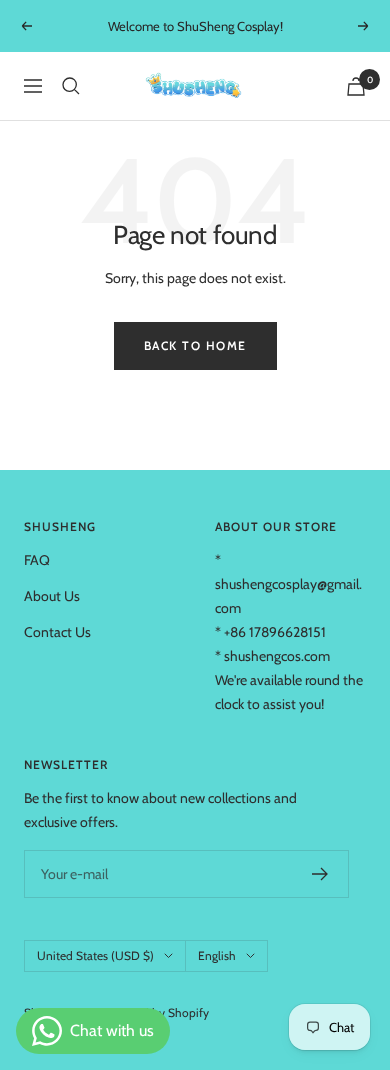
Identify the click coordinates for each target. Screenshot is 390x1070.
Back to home (195, 345)
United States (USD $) (95, 955)
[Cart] (356, 86)
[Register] (320, 874)
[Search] (71, 86)
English (217, 955)
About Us (52, 596)
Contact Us (57, 632)
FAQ (37, 560)
